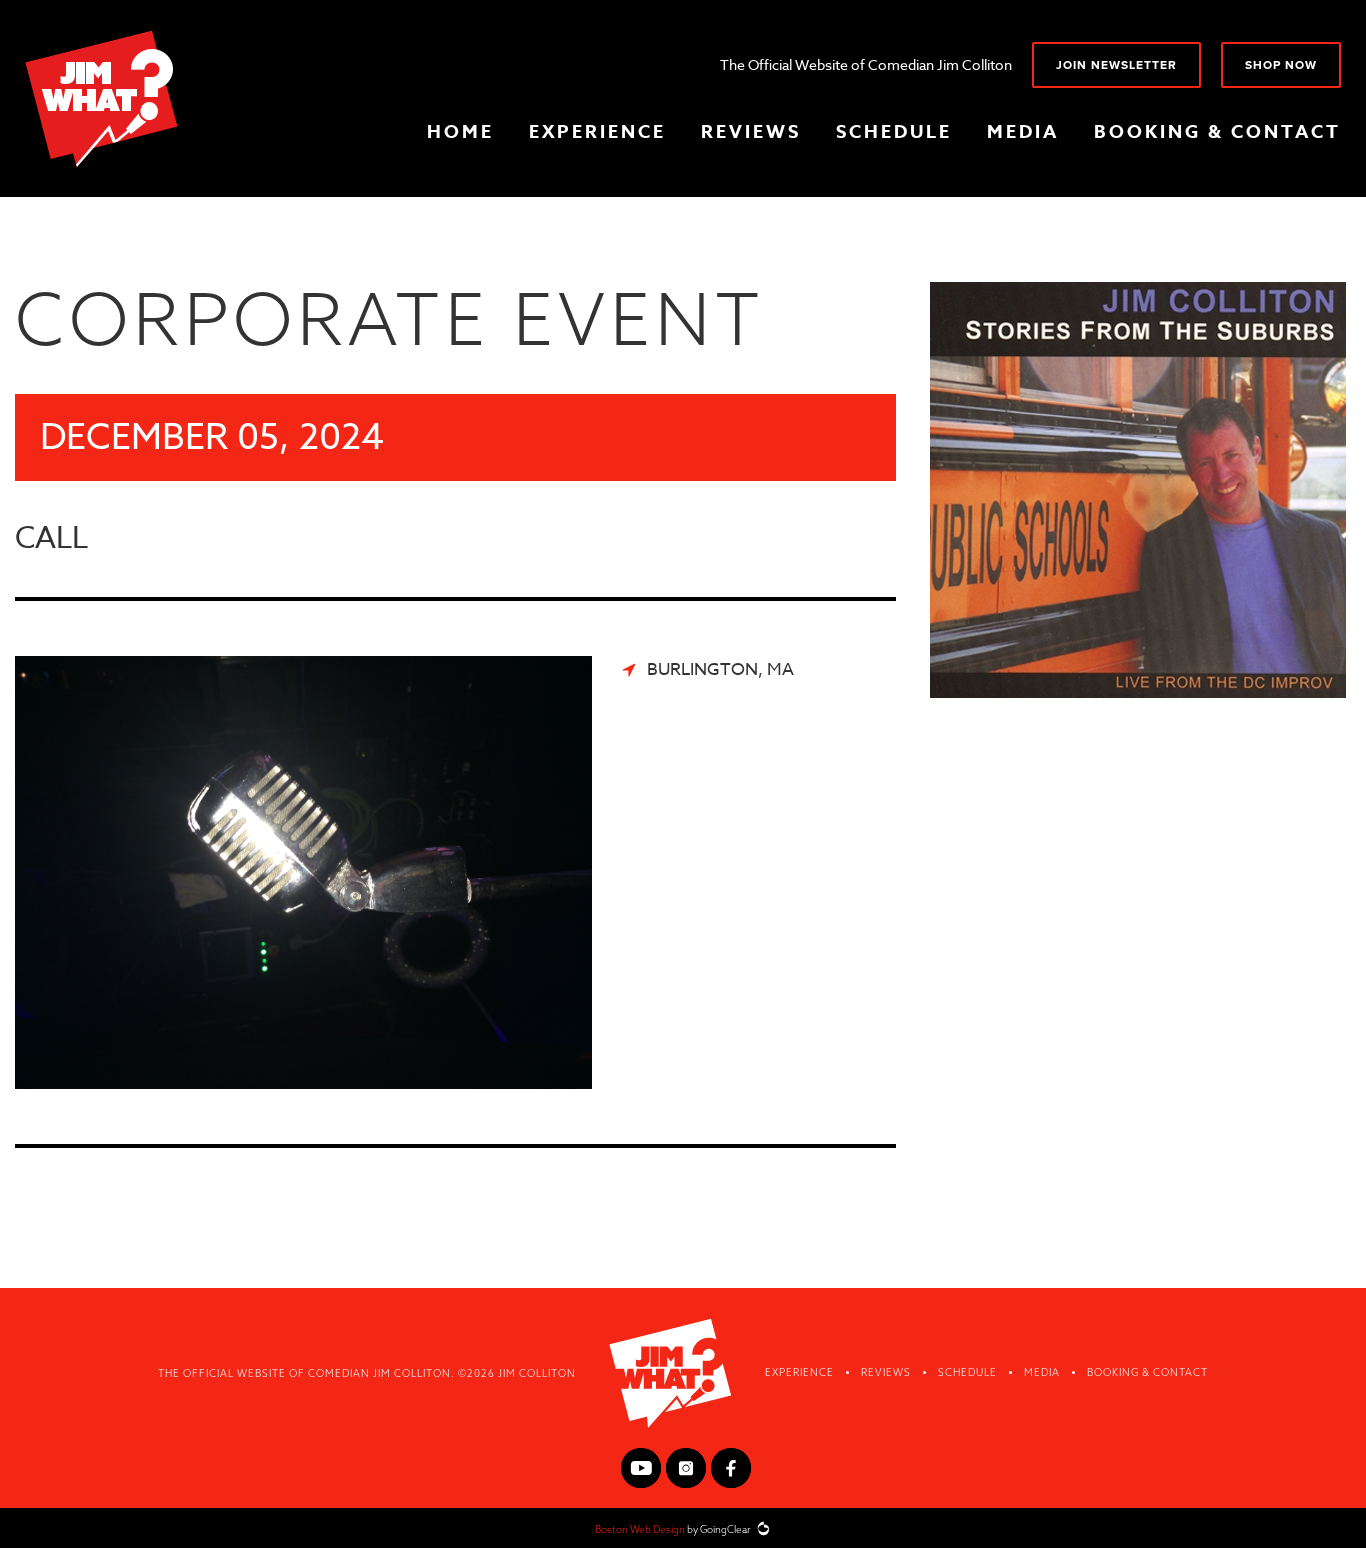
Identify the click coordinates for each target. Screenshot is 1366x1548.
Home (460, 132)
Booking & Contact (1217, 132)
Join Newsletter (1116, 65)
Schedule (894, 132)
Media (1023, 132)
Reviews (751, 132)
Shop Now (1281, 65)
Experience (597, 132)
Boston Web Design (640, 1529)
